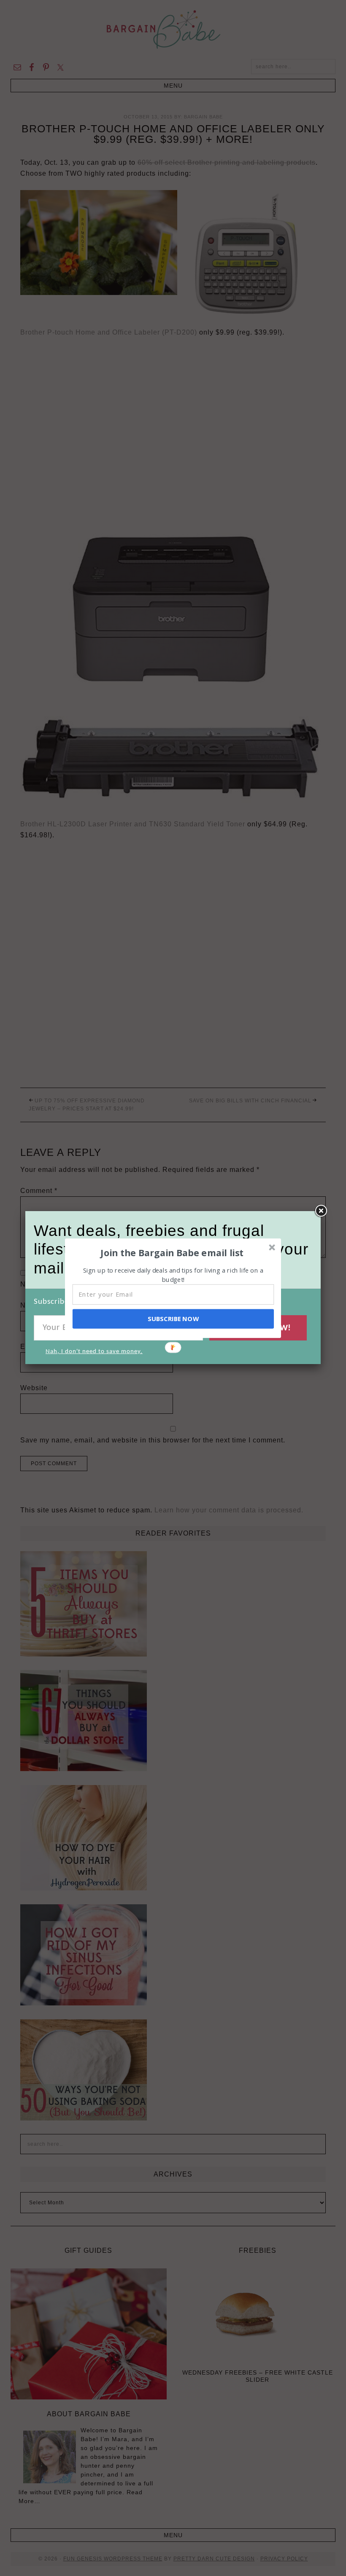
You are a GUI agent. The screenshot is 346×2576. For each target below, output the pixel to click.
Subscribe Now (173, 1319)
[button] (172, 1252)
